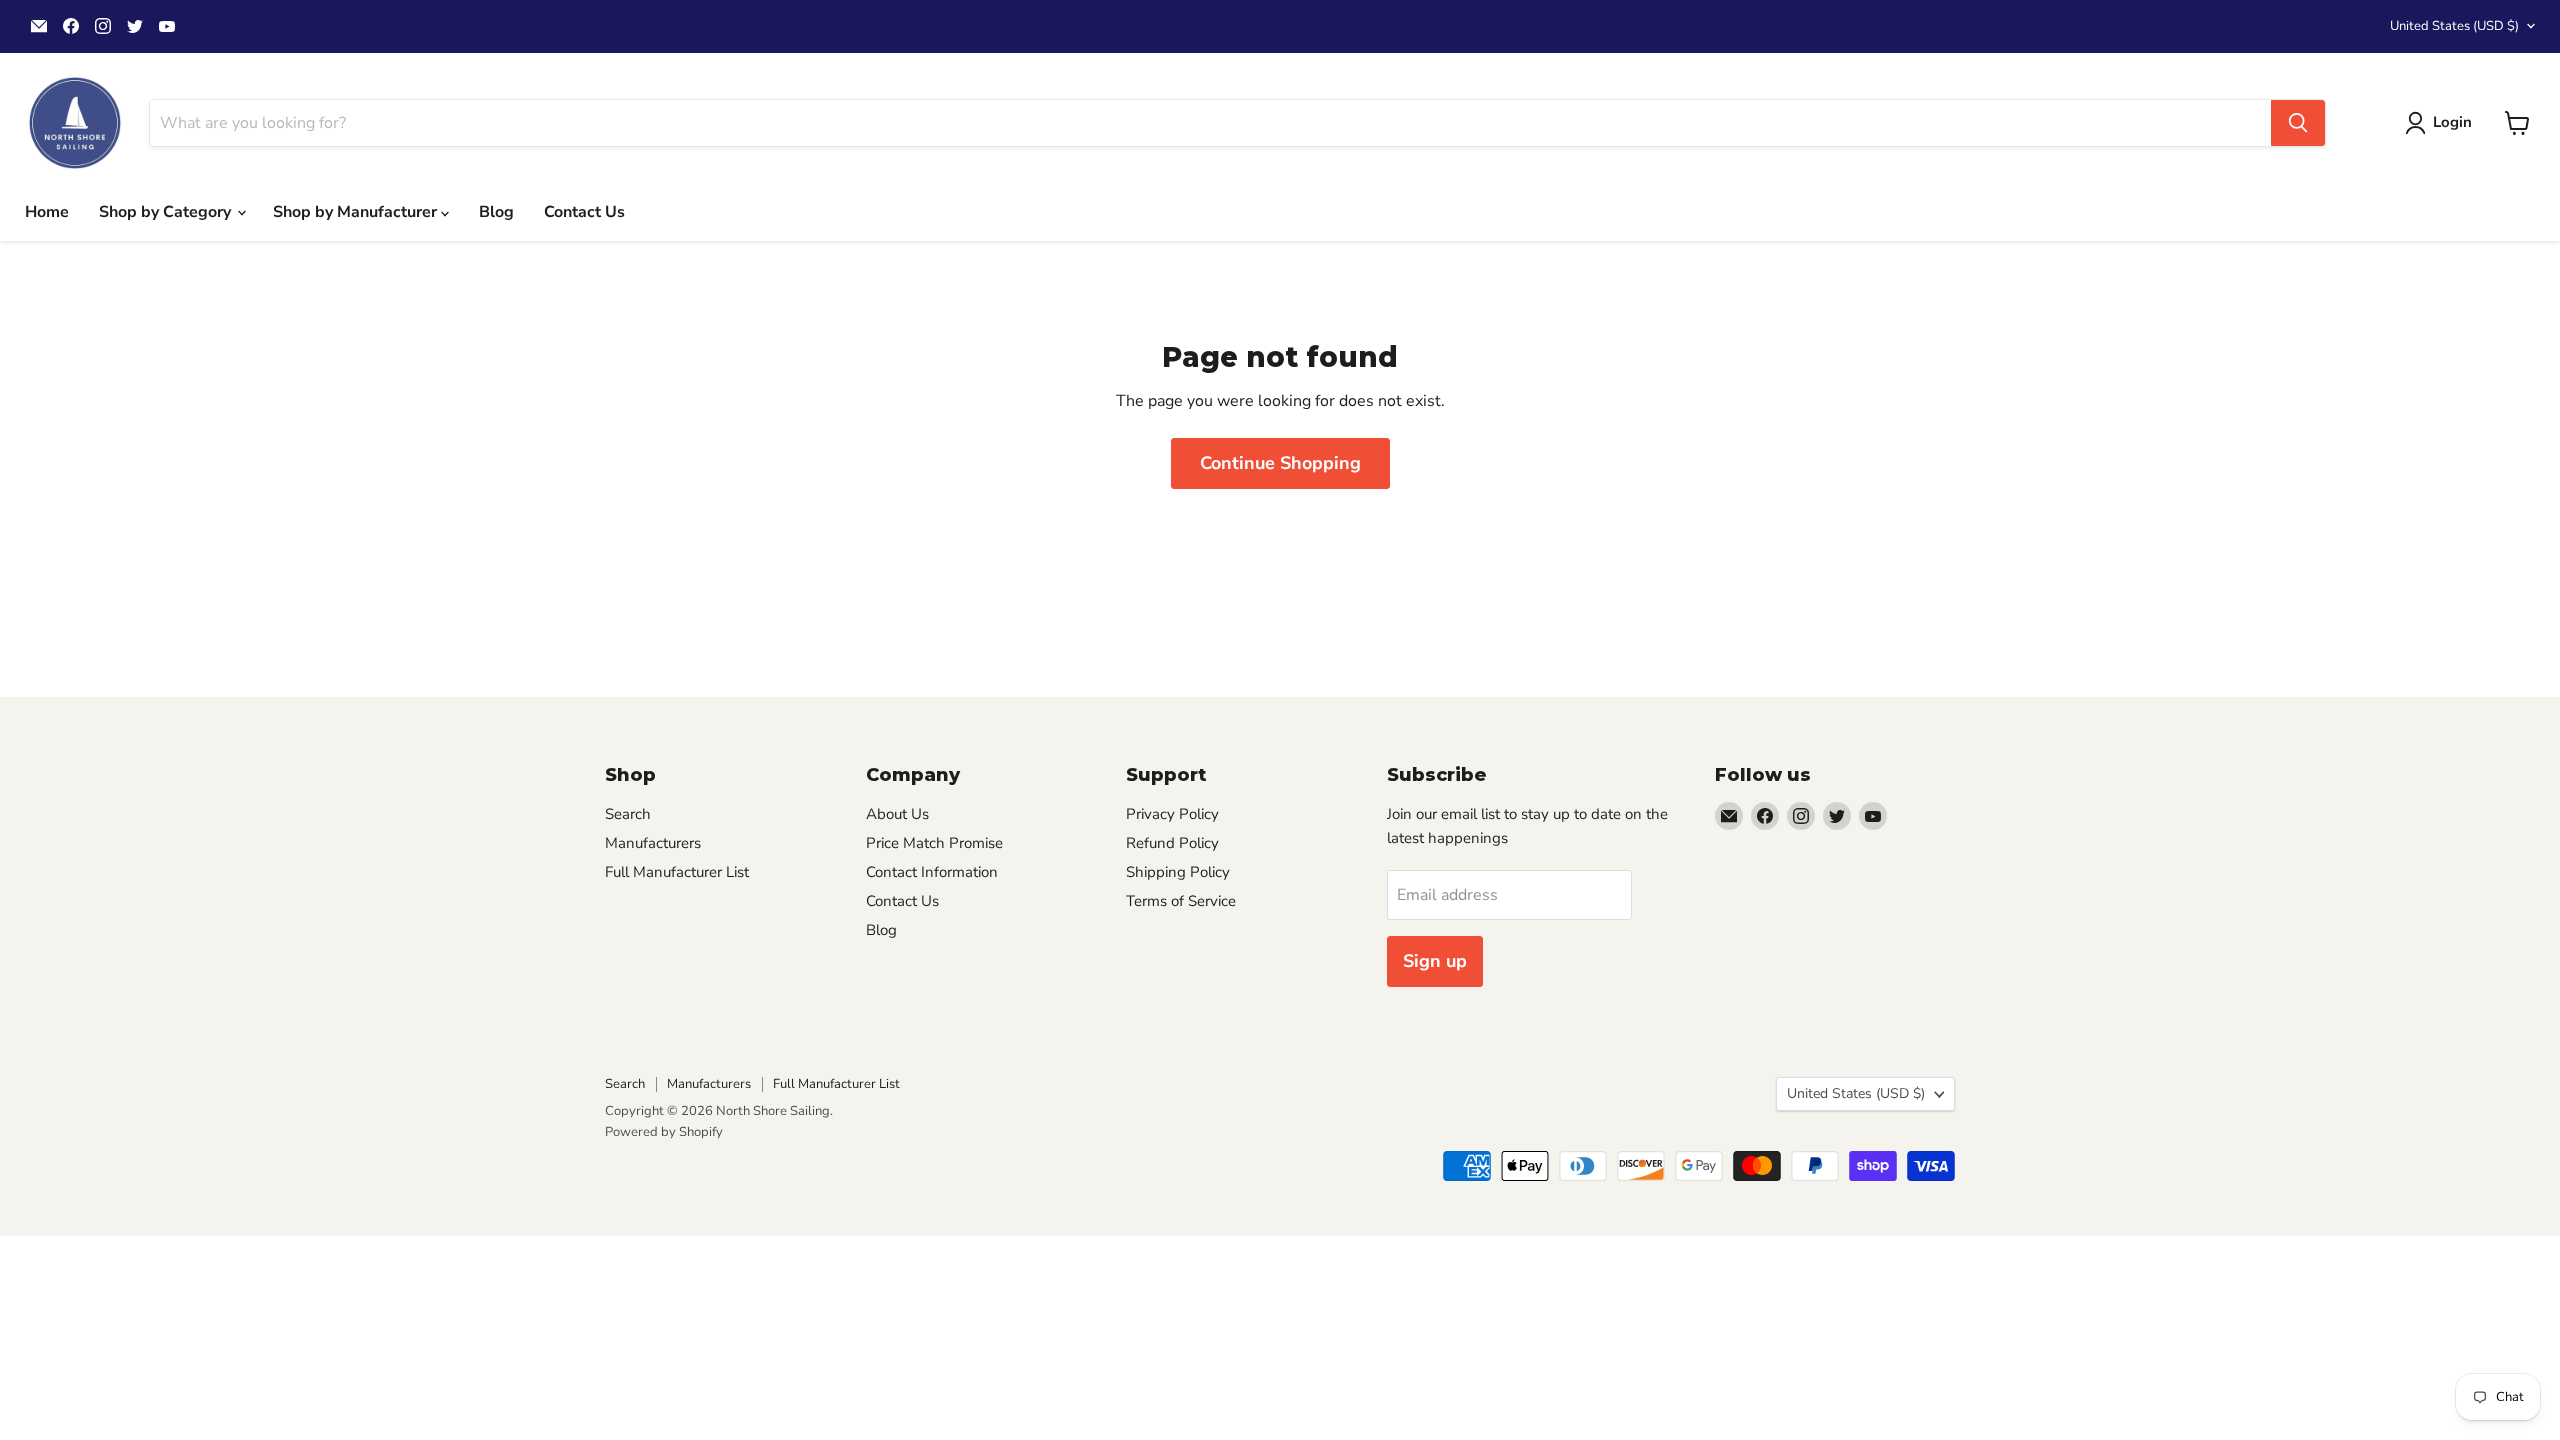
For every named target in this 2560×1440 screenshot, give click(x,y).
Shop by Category (167, 212)
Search (628, 814)
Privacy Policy (1172, 814)
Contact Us (584, 212)
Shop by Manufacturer (357, 212)
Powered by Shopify (664, 1132)
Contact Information (932, 872)
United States (2454, 26)
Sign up (1435, 961)
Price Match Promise (934, 843)
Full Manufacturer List (677, 872)
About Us (897, 814)
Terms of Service (1181, 901)
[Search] (2298, 123)
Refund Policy (1172, 843)
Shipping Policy (1178, 872)
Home (47, 212)
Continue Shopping (1280, 463)
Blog (496, 212)
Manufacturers (653, 843)
